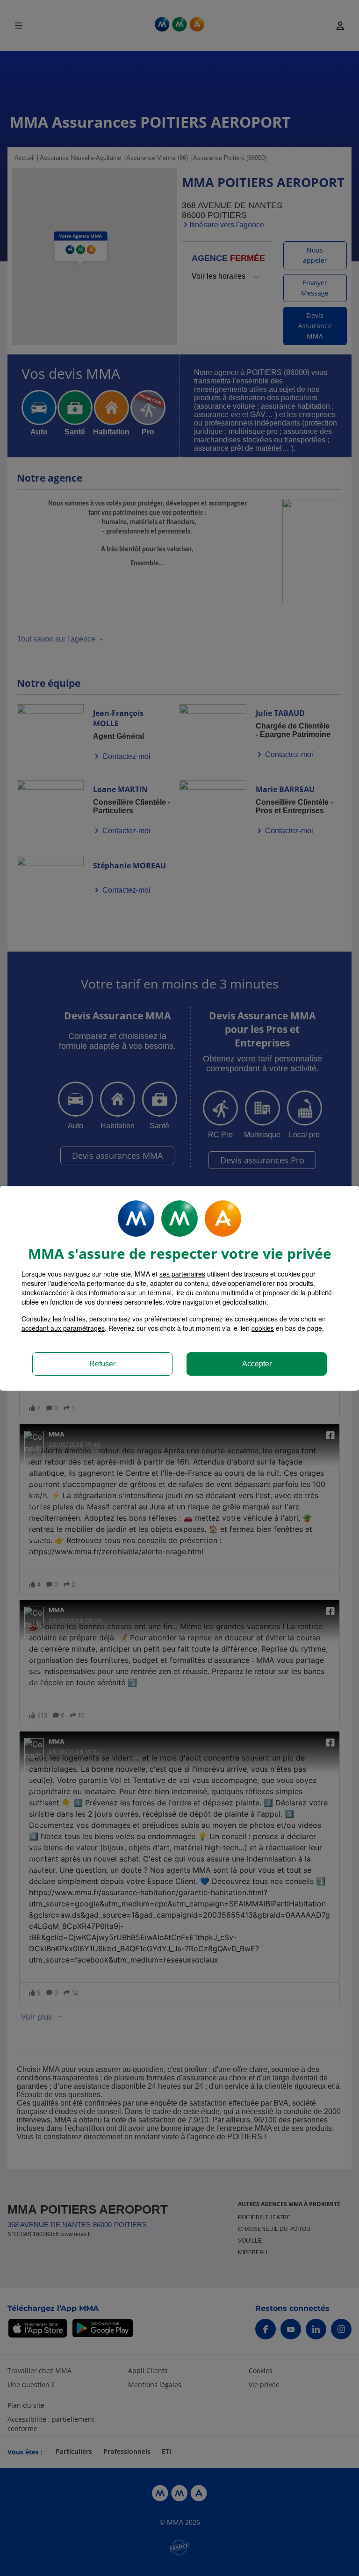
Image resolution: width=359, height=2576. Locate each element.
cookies (263, 1328)
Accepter (257, 1364)
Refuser (102, 1364)
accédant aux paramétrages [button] (63, 1328)
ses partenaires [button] (182, 1274)
